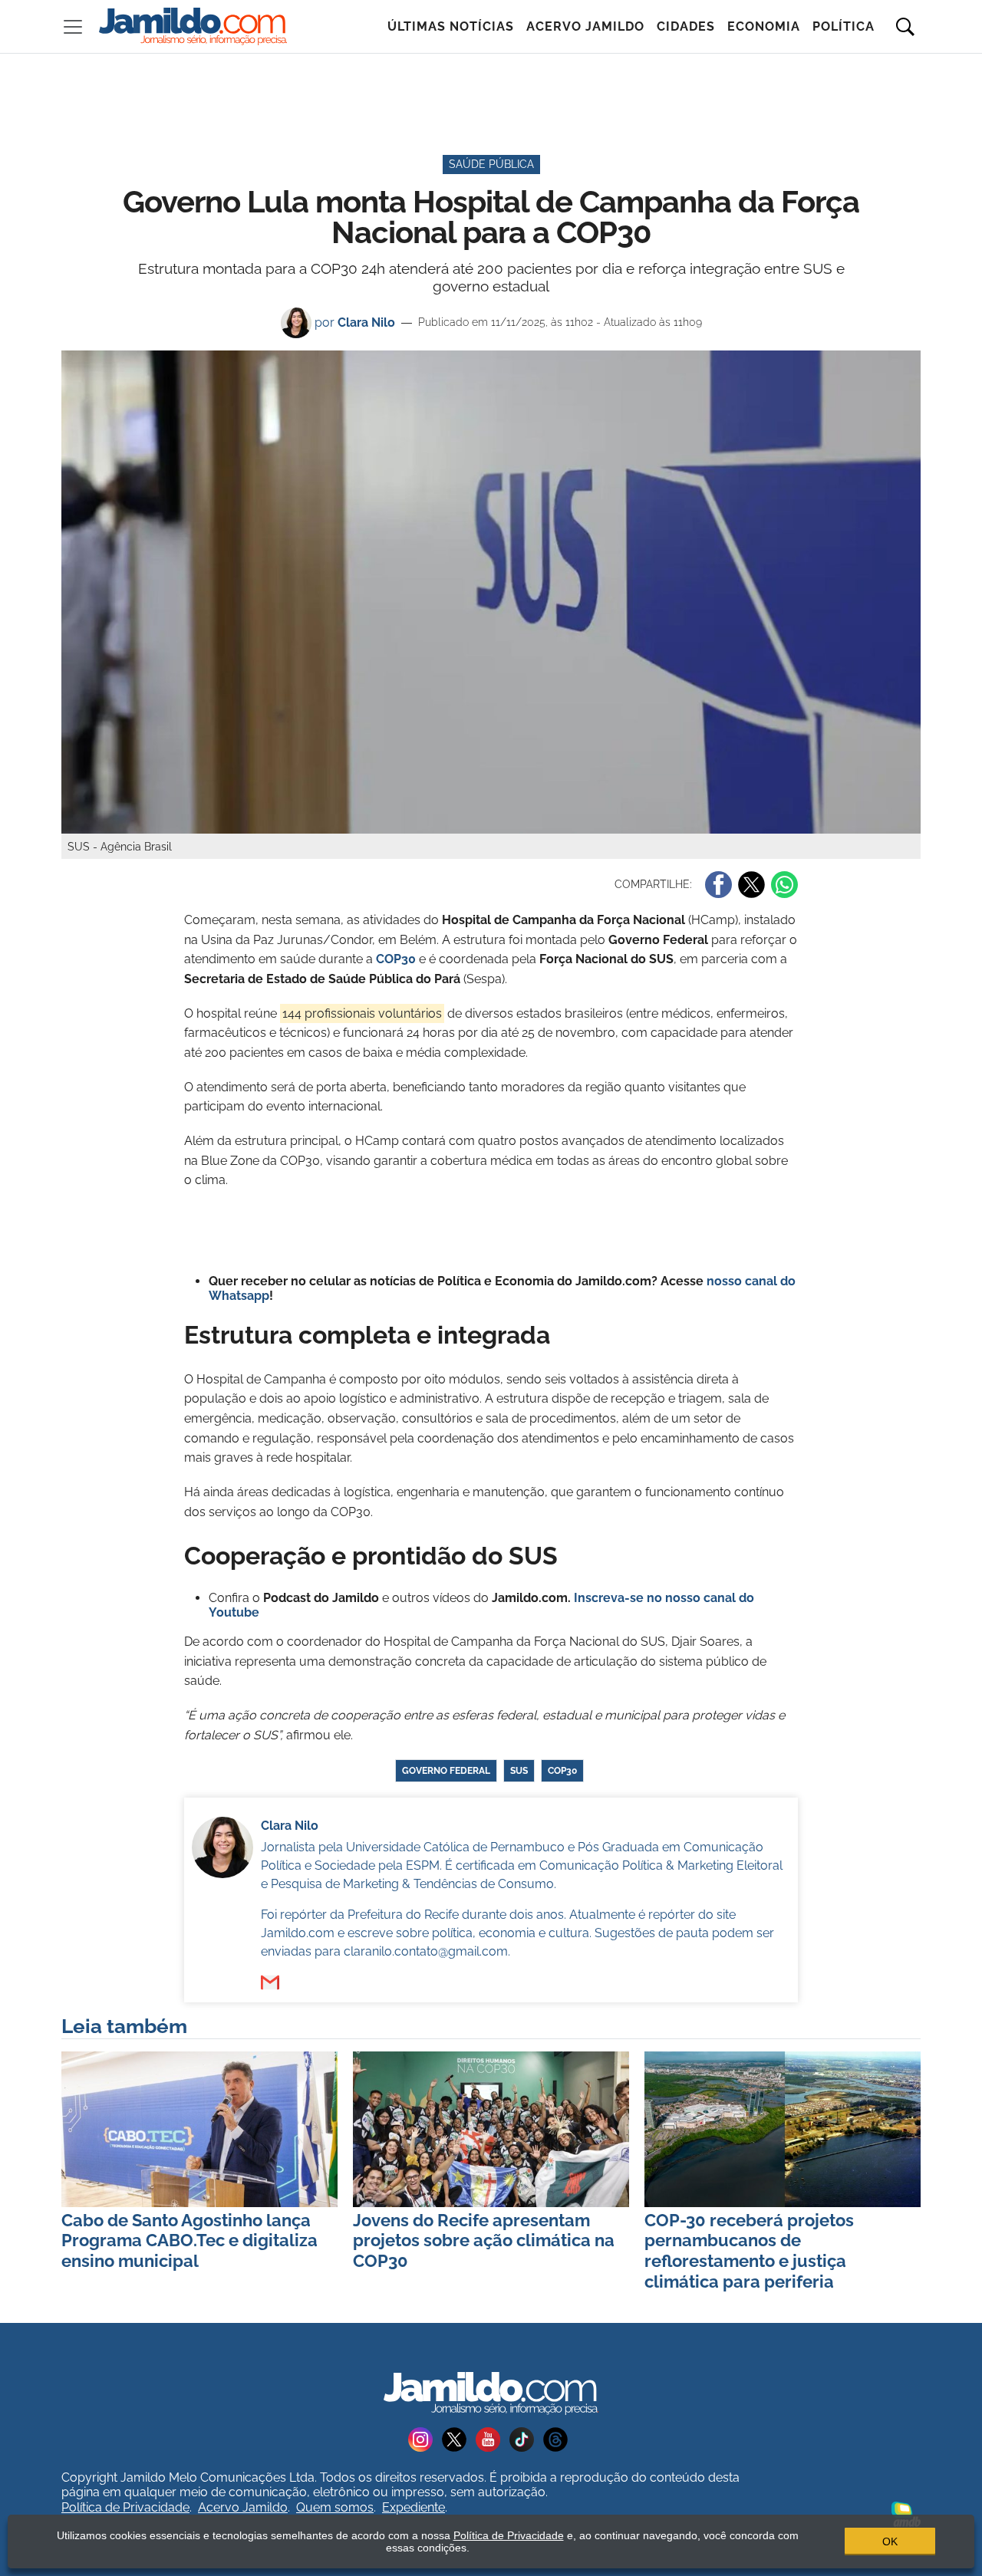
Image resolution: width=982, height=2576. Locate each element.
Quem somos (335, 2507)
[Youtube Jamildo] (493, 2438)
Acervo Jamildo (585, 26)
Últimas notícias (451, 26)
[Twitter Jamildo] (459, 2438)
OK (890, 2541)
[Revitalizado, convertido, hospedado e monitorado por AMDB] (906, 2513)
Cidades (686, 26)
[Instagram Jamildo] (425, 2438)
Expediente (414, 2507)
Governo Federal (446, 1771)
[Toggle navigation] (73, 27)
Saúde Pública (491, 164)
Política (844, 26)
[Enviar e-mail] (270, 1982)
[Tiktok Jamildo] (526, 2438)
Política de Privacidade (125, 2507)
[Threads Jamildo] (559, 2438)
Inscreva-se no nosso (639, 1598)
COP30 (562, 1771)
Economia (764, 26)
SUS (519, 1771)
